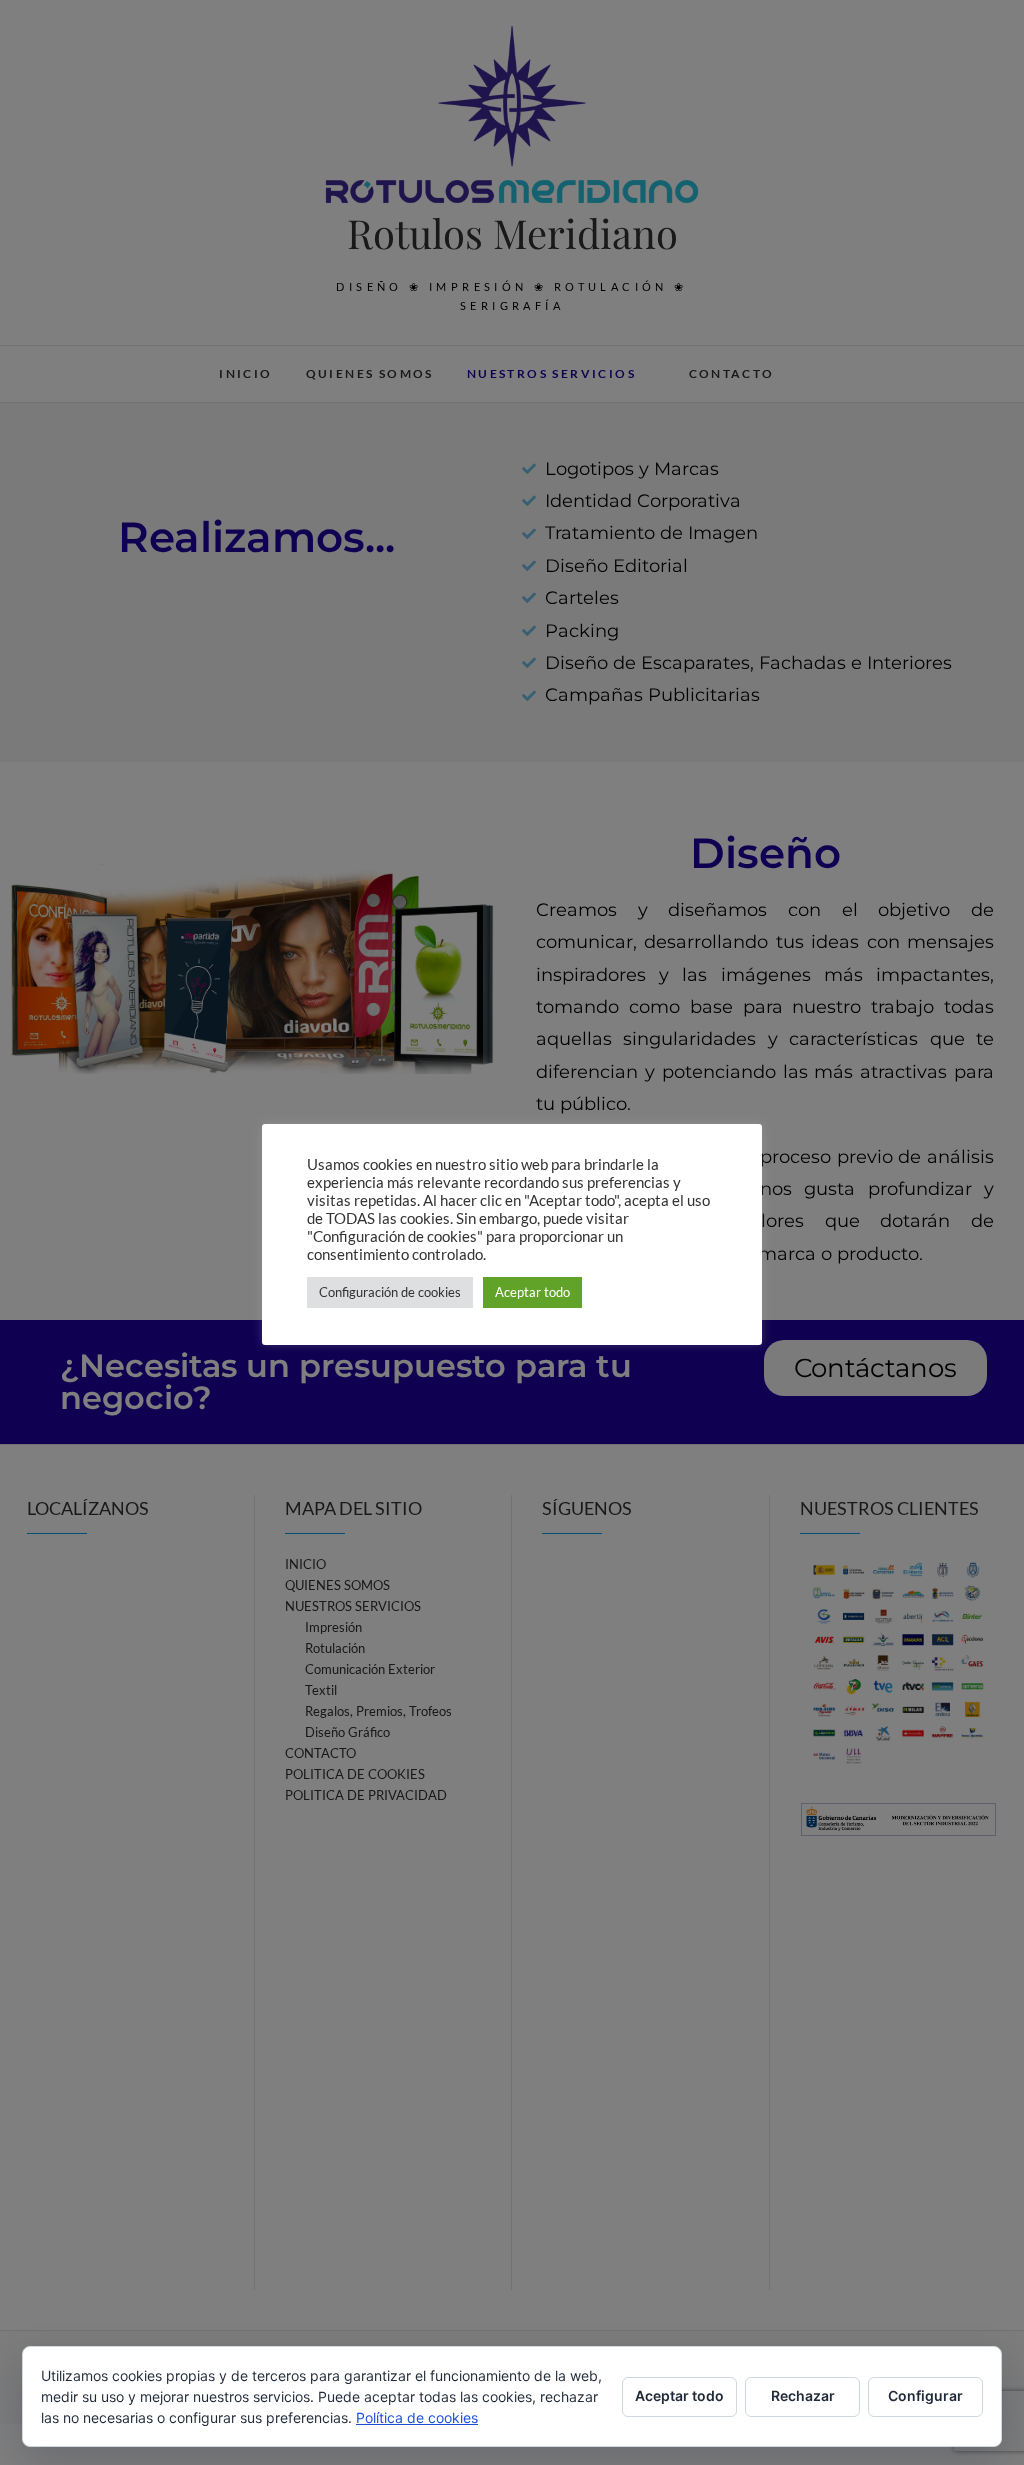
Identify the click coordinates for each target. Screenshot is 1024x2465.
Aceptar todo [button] (532, 1292)
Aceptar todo (679, 2395)
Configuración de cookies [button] (390, 1292)
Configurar (925, 2395)
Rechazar (803, 2395)
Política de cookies (417, 2417)
